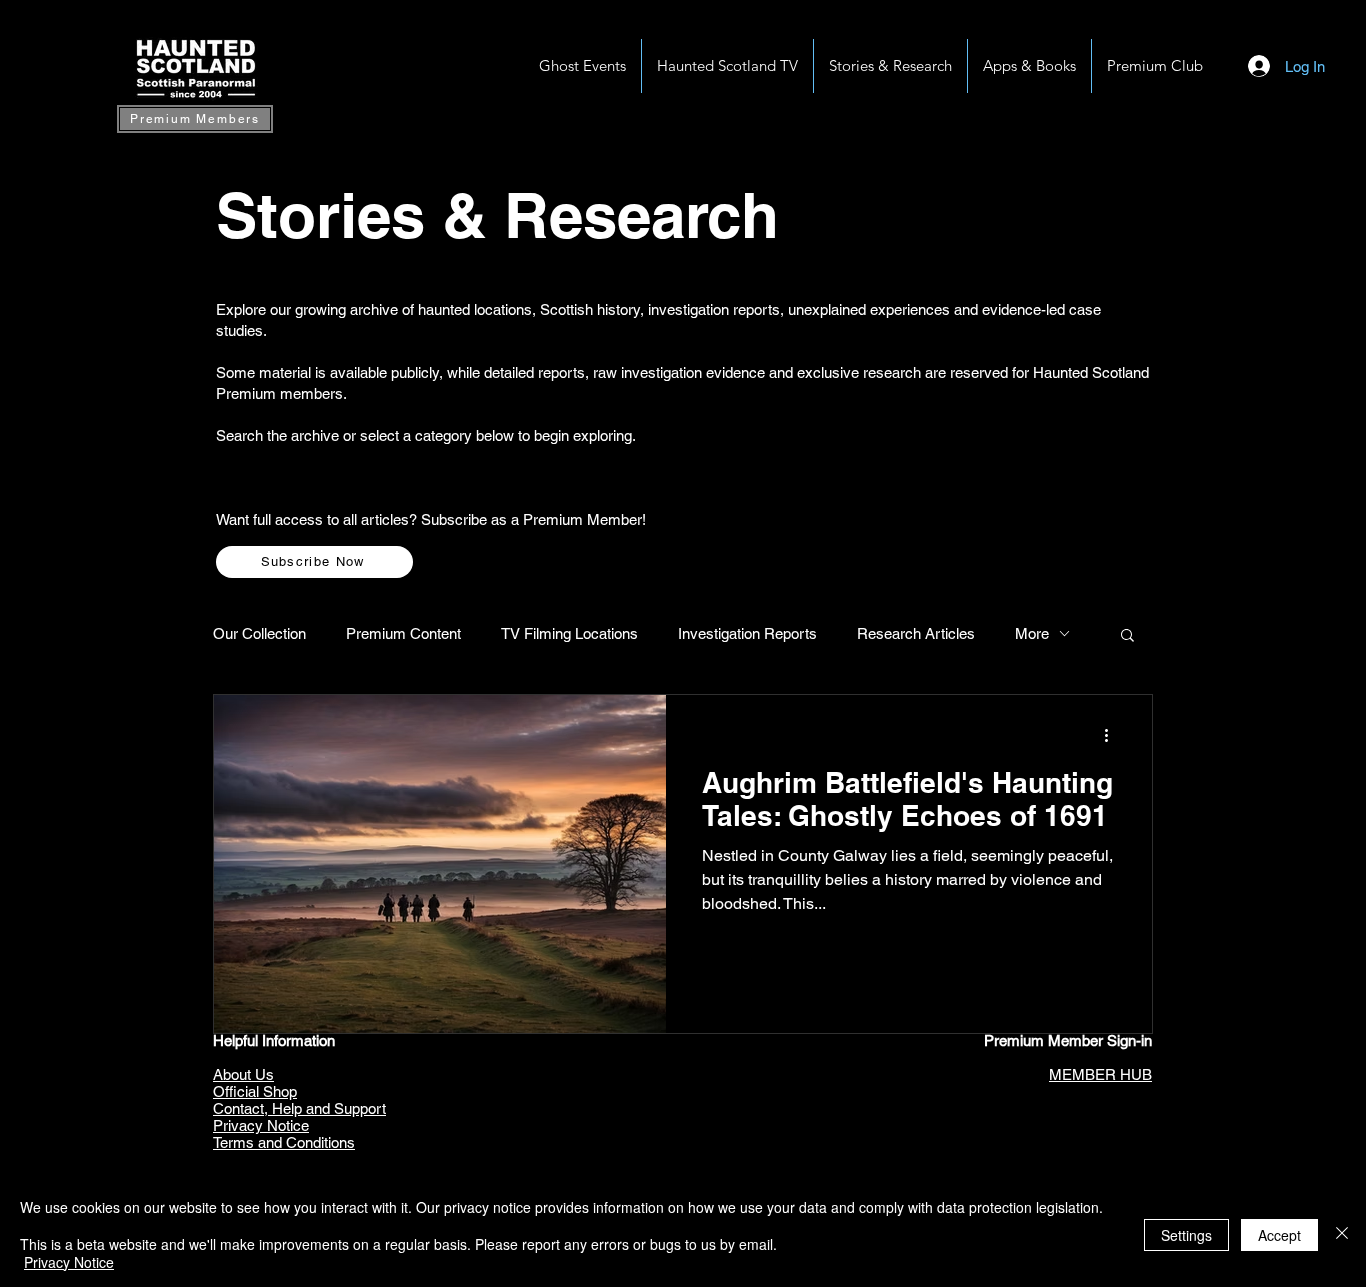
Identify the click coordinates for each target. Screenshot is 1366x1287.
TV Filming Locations (569, 633)
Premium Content (403, 633)
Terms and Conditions (284, 1142)
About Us (243, 1074)
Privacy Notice (261, 1125)
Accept (1279, 1235)
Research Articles (916, 633)
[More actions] (1113, 736)
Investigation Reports (747, 633)
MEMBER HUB (1100, 1074)
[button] (1029, 66)
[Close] (1342, 1234)
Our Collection (259, 633)
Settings (1186, 1235)
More (1032, 633)
